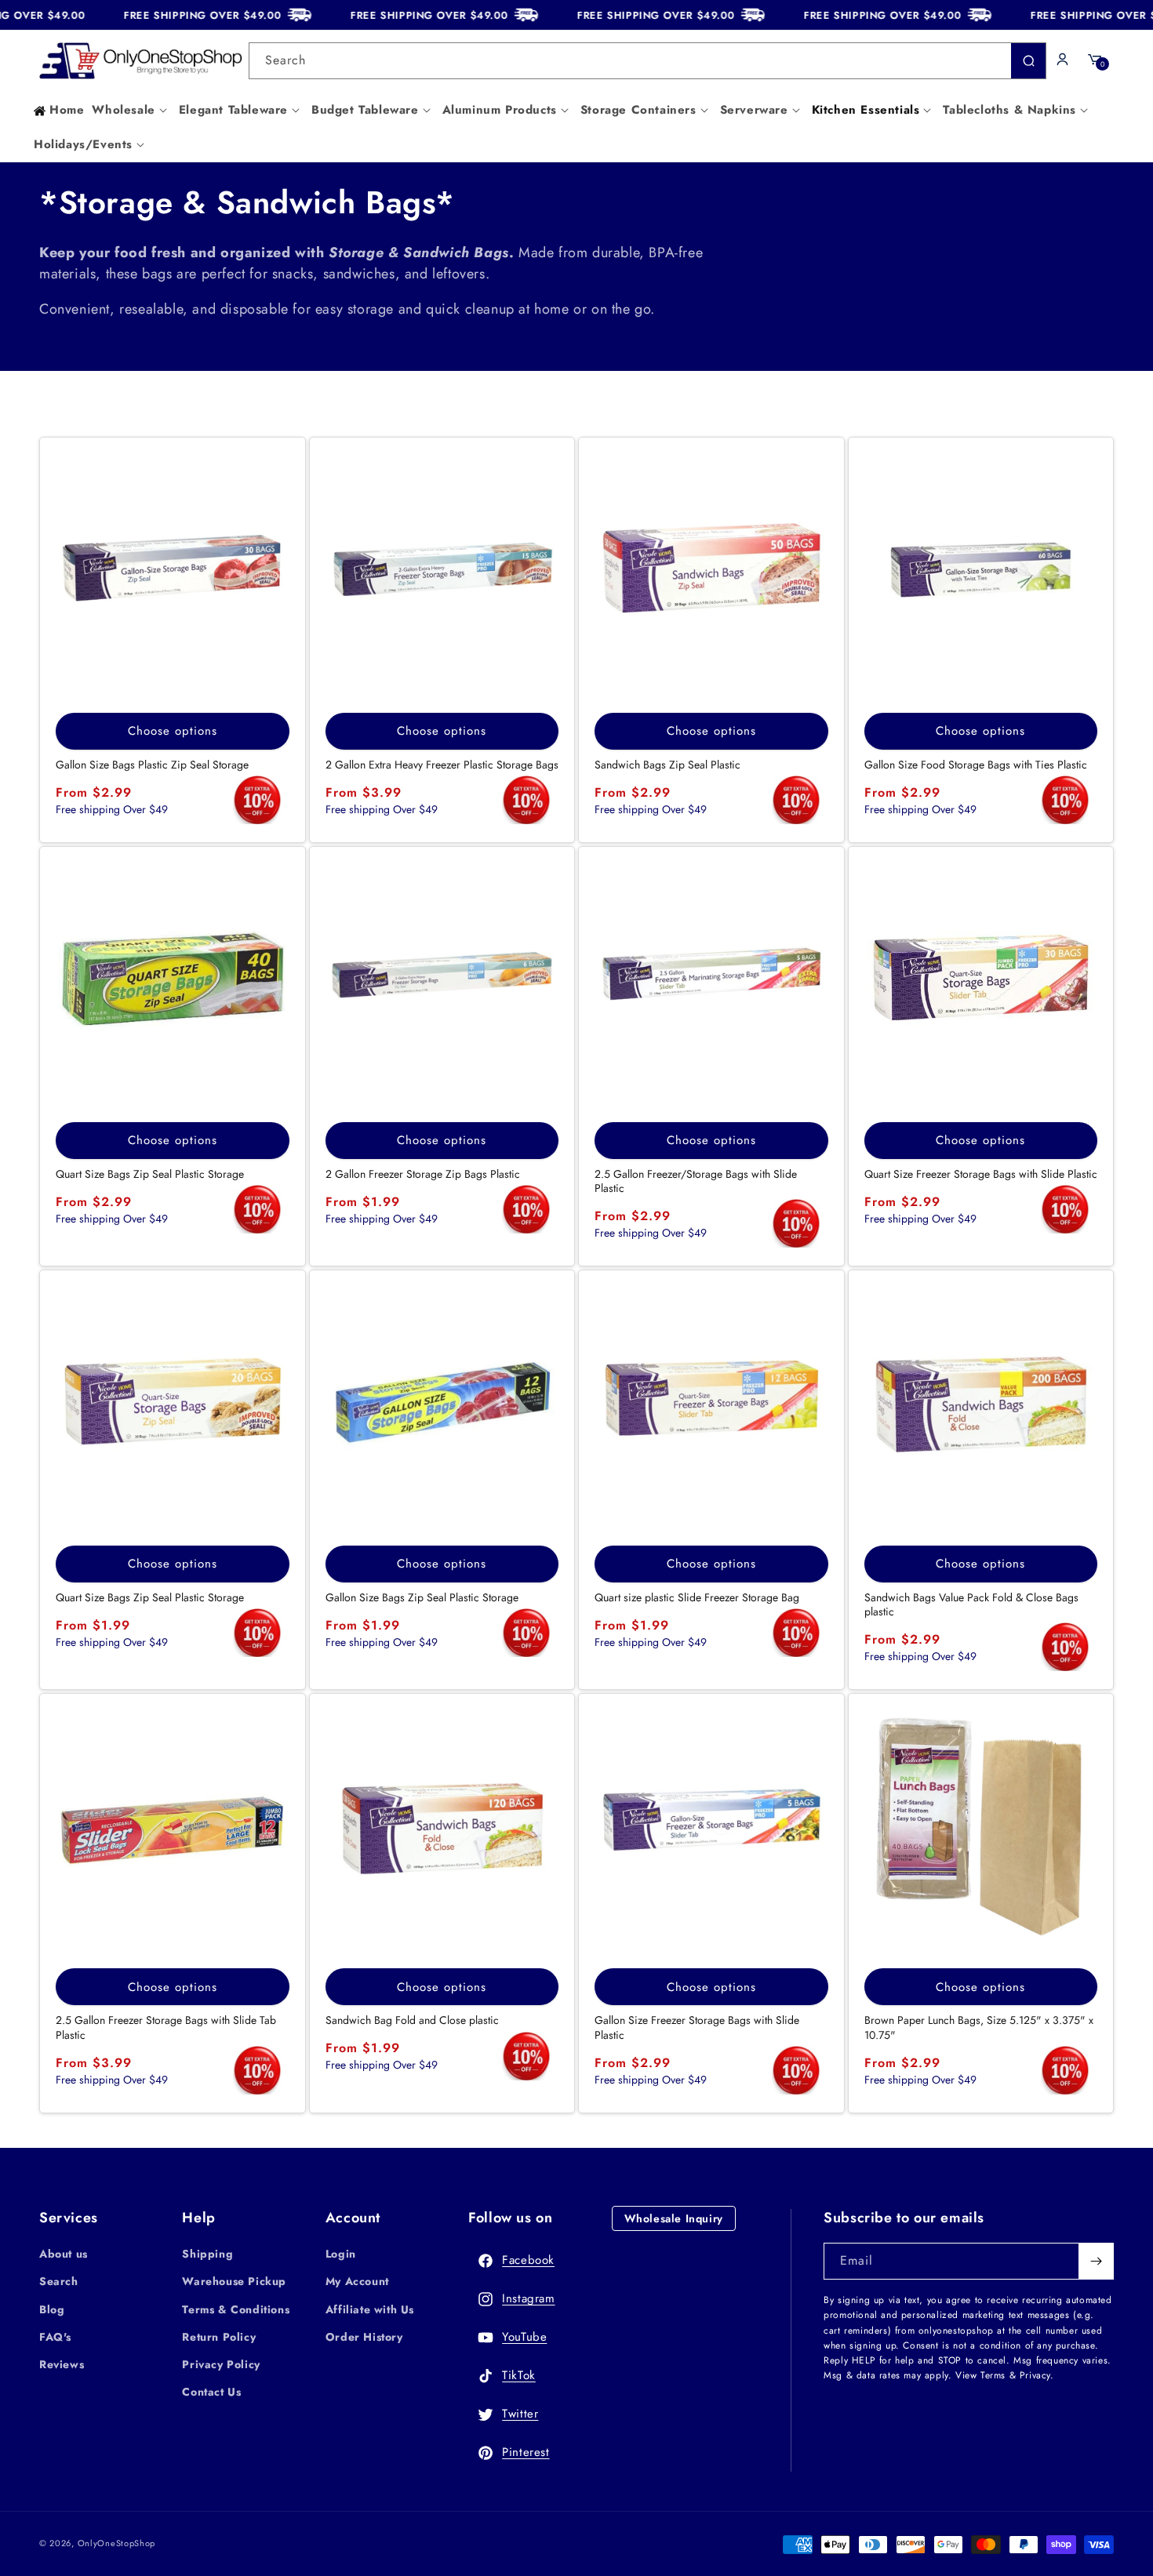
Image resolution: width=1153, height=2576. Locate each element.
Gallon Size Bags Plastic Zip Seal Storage (152, 765)
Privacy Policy (221, 2364)
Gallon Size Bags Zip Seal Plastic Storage (422, 1597)
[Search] (1028, 61)
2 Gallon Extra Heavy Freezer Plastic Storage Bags (442, 765)
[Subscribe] (1096, 2261)
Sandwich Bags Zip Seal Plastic (667, 765)
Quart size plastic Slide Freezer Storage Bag (697, 1597)
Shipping (207, 2254)
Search (59, 2281)
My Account (357, 2281)
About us (64, 2254)
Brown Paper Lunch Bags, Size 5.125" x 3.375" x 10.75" (979, 2027)
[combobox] (648, 61)
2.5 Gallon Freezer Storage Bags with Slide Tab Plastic (166, 2027)
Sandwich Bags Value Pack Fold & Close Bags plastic (971, 1604)
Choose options (173, 731)
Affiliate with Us (370, 2309)
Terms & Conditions (236, 2309)
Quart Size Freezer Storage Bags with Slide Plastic (981, 1174)
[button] (131, 111)
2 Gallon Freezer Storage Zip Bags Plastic (423, 1174)
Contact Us (211, 2392)
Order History (364, 2337)
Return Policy (219, 2337)
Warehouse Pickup (234, 2281)
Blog (52, 2309)
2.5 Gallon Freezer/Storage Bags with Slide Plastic (696, 1181)
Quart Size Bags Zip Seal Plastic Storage (150, 1174)
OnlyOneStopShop (117, 2543)
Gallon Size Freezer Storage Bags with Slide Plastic (697, 2027)
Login (341, 2254)
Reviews (62, 2364)
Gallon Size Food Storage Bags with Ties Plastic (976, 765)
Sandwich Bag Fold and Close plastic (412, 2020)
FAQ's (55, 2337)
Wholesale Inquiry (674, 2218)
